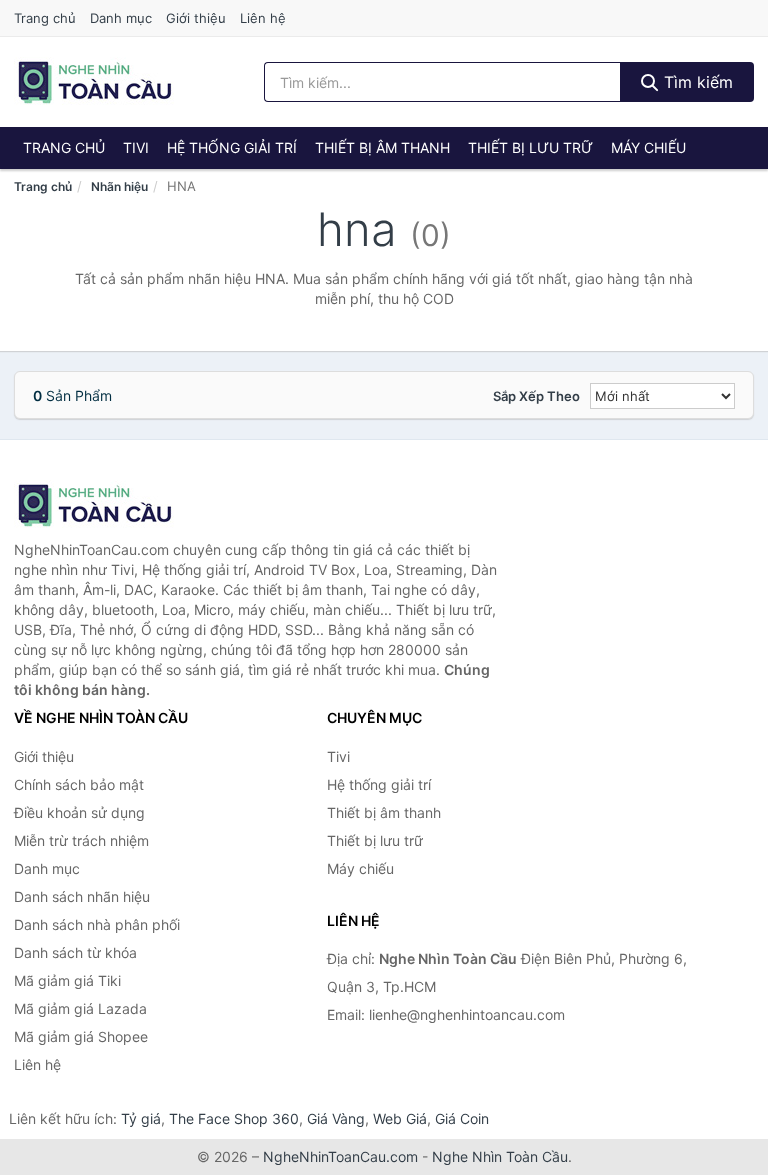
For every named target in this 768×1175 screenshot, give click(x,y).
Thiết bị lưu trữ (530, 147)
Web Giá (400, 1118)
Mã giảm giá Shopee (81, 1036)
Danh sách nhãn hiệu (82, 896)
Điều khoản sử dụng (79, 812)
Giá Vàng (336, 1118)
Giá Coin (462, 1118)
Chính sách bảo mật (79, 784)
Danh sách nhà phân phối (97, 924)
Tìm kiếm (696, 82)
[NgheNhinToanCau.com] (94, 82)
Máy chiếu (648, 147)
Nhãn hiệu (119, 186)
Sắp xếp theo (536, 396)
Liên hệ (263, 18)
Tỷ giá (141, 1118)
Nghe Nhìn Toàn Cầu (500, 1156)
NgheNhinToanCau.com (340, 1156)
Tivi (136, 147)
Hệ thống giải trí (232, 147)
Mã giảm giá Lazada (80, 1008)
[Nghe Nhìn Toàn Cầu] (114, 505)
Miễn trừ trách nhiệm (81, 840)
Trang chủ (45, 18)
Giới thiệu (196, 18)
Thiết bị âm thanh (382, 147)
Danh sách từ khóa (75, 952)
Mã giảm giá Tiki (67, 980)
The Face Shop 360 (234, 1118)
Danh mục (121, 18)
